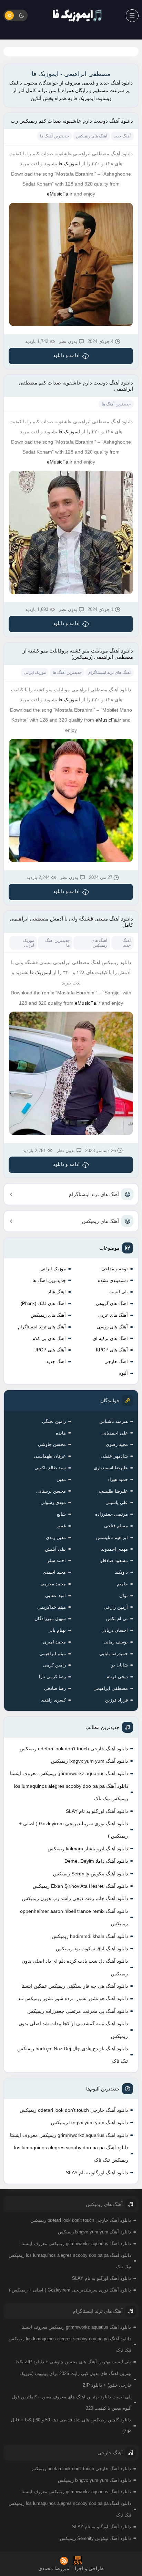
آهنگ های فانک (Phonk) (43, 1303)
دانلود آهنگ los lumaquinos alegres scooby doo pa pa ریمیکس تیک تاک (71, 1792)
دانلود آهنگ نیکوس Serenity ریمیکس (90, 1874)
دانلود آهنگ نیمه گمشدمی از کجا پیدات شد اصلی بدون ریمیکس (73, 2030)
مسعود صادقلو (114, 1560)
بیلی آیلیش (55, 1549)
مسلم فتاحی (116, 1526)
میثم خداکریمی (52, 1607)
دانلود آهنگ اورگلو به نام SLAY (97, 1811)
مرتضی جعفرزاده (111, 1514)
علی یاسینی (117, 1502)
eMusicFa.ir (60, 194)
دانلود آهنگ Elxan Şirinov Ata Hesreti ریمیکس (80, 1886)
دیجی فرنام (117, 1677)
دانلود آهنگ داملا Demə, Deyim (96, 1861)
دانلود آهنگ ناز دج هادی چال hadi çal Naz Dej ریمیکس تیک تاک (73, 2055)
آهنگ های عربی (113, 1315)
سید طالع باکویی (50, 1468)
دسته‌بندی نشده (113, 1280)
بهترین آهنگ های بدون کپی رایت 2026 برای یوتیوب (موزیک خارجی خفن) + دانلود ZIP (75, 2379)
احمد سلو (57, 1560)
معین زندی (56, 1537)
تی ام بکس (117, 1619)
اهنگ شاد (57, 1292)
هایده (61, 1433)
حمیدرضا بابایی (114, 1654)
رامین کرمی (54, 1665)
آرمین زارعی (116, 1607)
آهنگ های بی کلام (49, 1339)
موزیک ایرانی (53, 1269)
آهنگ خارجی (116, 1362)
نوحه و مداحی (115, 1269)
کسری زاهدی (53, 1700)
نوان (124, 1596)
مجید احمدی (54, 1572)
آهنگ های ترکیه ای (110, 1339)
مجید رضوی (117, 1444)
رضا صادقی (55, 1688)
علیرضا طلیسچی (112, 1491)
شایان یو (120, 1665)
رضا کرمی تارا (52, 1677)
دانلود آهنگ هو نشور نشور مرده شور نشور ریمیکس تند (73, 1998)
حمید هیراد (118, 1479)
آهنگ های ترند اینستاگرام (94, 1194)
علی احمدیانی (115, 1433)
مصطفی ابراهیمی (111, 1688)
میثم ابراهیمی (53, 1654)
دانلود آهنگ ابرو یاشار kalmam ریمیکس (88, 1849)
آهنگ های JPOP (50, 1350)
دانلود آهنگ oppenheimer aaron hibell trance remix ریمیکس (74, 1917)
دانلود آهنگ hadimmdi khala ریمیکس (90, 1936)
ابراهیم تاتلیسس (112, 1537)
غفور (61, 1526)
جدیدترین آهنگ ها (49, 1280)
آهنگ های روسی (112, 1327)
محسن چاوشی (52, 1444)
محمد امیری (54, 1642)
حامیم (122, 1584)
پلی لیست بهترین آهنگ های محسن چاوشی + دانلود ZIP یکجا (73, 2362)
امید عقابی (55, 1596)
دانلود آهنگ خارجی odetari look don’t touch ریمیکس (74, 1749)
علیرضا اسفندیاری (111, 1468)
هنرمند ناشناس (114, 1421)
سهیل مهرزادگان (50, 1619)
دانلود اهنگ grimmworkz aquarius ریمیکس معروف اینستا (69, 1773)
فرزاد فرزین (116, 1700)
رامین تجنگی (54, 1421)
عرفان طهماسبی (50, 1456)
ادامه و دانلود (66, 355)
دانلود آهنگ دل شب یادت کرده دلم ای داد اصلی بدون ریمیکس (75, 1967)
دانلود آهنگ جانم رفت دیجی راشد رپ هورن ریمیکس (75, 1898)
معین (61, 1479)
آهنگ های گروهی (112, 1303)
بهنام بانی (57, 1630)
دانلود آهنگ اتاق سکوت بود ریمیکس (92, 1949)
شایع (61, 1514)
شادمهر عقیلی (114, 1456)
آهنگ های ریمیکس (100, 1221)
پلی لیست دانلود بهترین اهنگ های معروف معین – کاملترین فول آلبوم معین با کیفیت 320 (72, 2403)
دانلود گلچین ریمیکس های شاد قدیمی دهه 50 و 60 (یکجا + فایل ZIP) (71, 2426)
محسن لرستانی (51, 1491)
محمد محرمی (53, 1584)
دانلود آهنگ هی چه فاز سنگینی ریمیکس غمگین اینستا (75, 1986)
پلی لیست (118, 1292)
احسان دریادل (115, 1630)
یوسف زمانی (116, 1642)
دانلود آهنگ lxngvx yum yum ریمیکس (89, 1761)
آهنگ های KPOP (112, 1350)
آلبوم (123, 1373)
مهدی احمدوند (114, 1549)
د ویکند (121, 1572)
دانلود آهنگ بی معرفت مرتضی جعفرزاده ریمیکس (78, 2011)
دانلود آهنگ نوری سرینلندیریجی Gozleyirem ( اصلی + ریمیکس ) (73, 1830)
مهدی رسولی (53, 1502)
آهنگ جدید (56, 1362)
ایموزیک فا (69, 164)
